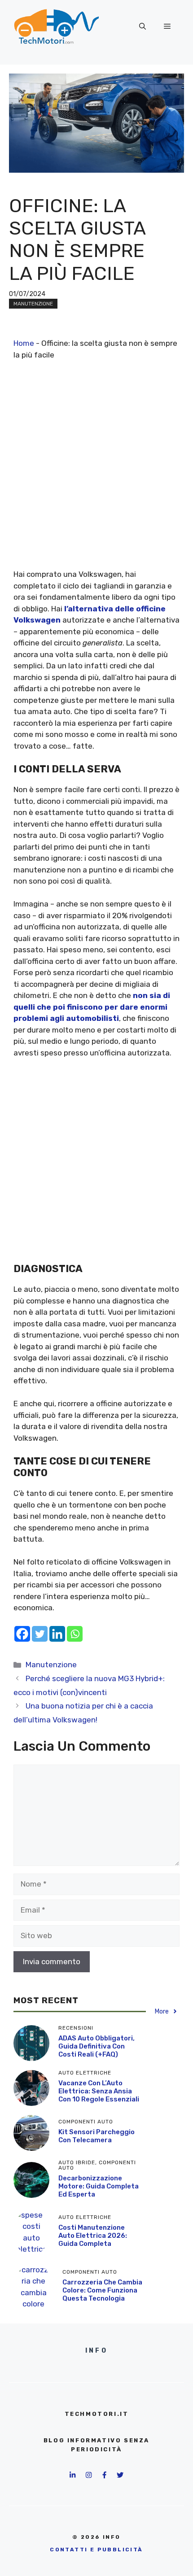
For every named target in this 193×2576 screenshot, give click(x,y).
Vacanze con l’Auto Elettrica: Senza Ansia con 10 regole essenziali (99, 2091)
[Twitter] (40, 1634)
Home (24, 343)
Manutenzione (33, 304)
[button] (143, 26)
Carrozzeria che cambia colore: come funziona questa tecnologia (102, 2290)
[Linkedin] (57, 1634)
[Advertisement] (96, 472)
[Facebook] (22, 1634)
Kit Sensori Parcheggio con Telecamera (96, 2136)
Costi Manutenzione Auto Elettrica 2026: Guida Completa (93, 2236)
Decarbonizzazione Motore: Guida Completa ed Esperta (99, 2186)
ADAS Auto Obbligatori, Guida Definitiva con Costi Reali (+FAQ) (96, 2046)
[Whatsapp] (75, 1634)
